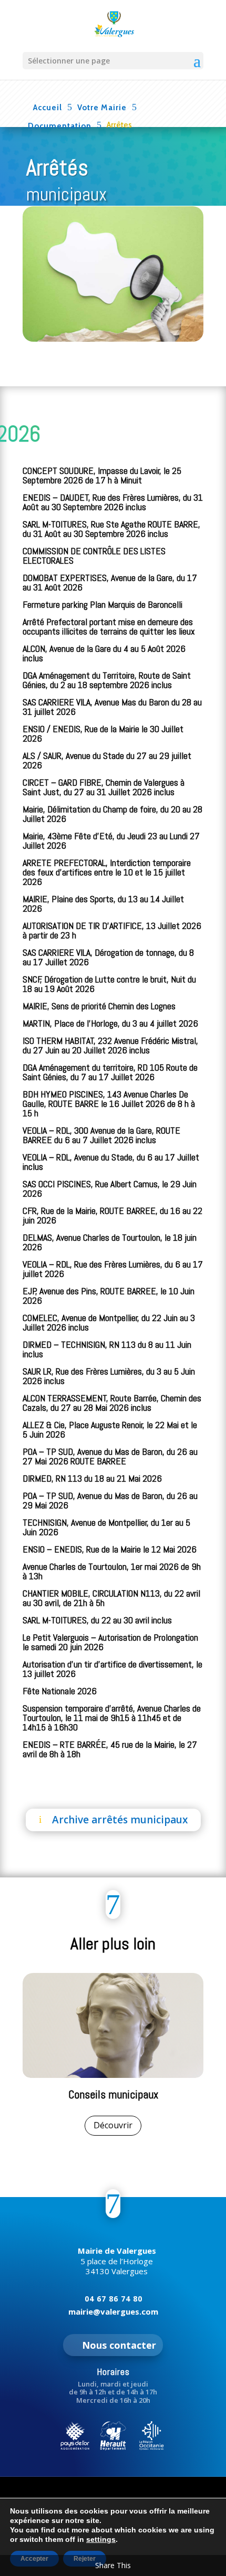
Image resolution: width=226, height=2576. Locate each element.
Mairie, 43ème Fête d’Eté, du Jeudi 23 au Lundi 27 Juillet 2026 (111, 841)
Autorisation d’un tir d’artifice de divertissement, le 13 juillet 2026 (112, 1669)
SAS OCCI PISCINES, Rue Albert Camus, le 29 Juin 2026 (110, 1189)
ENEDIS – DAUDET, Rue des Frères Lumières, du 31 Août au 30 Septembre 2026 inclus (113, 502)
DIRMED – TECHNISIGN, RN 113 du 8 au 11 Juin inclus (107, 1349)
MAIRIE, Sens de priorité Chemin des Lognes (99, 1006)
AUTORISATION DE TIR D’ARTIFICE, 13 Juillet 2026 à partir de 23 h (112, 930)
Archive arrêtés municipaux (120, 1820)
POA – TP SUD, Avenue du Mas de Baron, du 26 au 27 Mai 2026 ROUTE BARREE (110, 1456)
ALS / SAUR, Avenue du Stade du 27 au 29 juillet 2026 (107, 760)
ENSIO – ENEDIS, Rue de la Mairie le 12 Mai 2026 (110, 1549)
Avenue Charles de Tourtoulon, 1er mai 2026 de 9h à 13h (112, 1571)
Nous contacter (119, 2345)
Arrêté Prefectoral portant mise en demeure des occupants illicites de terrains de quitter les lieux (109, 626)
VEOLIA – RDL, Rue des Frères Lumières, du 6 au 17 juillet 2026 (113, 1269)
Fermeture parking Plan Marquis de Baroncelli (102, 604)
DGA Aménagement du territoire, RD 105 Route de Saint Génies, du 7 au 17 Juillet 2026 (110, 1072)
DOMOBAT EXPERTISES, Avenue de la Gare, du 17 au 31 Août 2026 (110, 582)
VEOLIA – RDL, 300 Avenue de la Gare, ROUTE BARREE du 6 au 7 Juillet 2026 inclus (101, 1135)
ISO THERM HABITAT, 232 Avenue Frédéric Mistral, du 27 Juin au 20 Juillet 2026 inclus (110, 1045)
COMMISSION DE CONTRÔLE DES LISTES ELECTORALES (94, 556)
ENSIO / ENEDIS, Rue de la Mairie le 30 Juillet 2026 (103, 733)
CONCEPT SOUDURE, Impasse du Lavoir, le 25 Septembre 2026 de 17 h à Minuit (102, 475)
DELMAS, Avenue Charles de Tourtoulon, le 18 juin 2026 (110, 1242)
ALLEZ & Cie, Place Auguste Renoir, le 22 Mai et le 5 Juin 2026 (110, 1429)
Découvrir (113, 2125)
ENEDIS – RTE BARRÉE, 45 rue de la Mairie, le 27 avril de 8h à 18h (110, 1749)
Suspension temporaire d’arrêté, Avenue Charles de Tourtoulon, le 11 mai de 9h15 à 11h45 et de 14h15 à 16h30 (112, 1718)
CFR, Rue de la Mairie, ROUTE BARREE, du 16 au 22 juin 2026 (112, 1215)
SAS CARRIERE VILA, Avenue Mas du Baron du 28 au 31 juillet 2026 (112, 707)
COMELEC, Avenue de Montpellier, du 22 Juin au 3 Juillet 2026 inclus (109, 1322)
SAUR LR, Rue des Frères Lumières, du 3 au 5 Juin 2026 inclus (109, 1376)
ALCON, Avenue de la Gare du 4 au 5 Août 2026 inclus (104, 653)
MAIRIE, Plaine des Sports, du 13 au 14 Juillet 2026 (103, 904)
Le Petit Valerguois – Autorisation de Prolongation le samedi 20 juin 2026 (110, 1642)
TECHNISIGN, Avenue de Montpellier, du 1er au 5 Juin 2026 (106, 1527)
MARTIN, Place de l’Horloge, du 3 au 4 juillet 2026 (110, 1023)
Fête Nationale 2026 (60, 1691)
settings (101, 2539)
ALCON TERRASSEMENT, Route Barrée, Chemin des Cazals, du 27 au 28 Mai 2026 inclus (112, 1403)
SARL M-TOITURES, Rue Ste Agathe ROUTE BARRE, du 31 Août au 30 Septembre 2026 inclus (111, 529)
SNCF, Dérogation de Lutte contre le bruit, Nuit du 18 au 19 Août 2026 (109, 984)
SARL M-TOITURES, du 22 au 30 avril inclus (97, 1620)
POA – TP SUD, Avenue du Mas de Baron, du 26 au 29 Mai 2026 (110, 1500)
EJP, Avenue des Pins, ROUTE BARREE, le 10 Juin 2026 (109, 1296)
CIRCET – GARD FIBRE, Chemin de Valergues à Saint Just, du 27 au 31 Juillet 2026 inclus (104, 787)
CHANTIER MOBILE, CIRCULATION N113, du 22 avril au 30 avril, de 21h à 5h (111, 1598)
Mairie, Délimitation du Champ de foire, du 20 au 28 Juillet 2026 (112, 814)
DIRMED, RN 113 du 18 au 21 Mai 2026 (92, 1478)
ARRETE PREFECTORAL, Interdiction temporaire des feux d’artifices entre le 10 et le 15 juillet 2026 (107, 872)
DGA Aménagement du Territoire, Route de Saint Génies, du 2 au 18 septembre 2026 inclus (107, 680)
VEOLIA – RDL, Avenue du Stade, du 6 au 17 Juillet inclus (111, 1162)
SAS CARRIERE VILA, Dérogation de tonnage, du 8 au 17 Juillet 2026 (108, 957)
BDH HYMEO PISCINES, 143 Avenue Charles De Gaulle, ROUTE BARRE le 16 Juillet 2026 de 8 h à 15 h (109, 1104)
